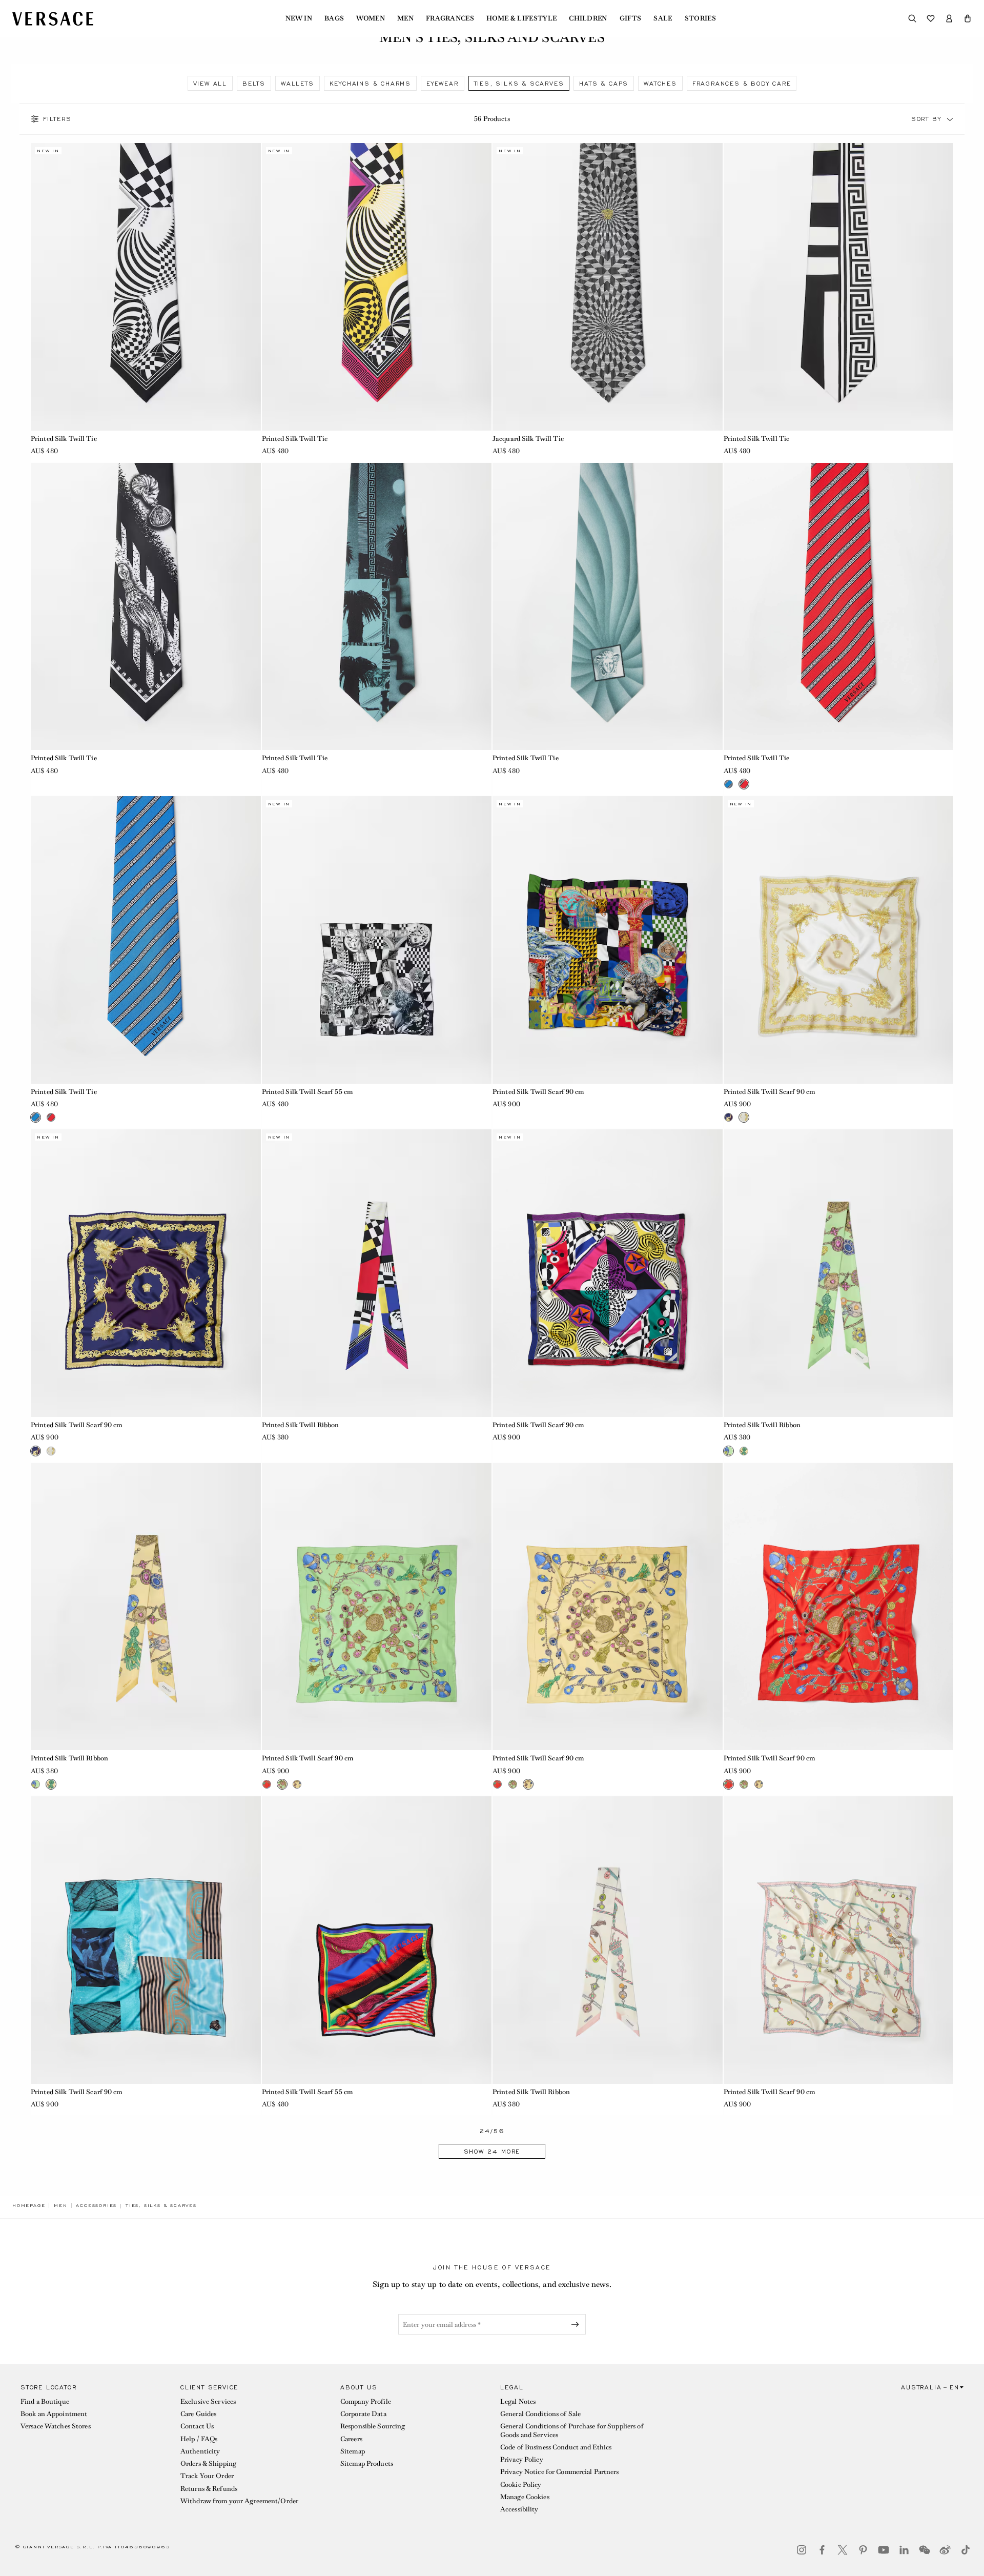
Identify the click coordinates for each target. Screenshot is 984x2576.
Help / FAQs (199, 2439)
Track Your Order (207, 2476)
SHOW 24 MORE (492, 2152)
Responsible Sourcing (373, 2426)
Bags (334, 18)
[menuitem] (299, 18)
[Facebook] (822, 2550)
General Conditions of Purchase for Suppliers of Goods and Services (572, 2430)
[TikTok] (966, 2550)
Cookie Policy (521, 2484)
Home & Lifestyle (521, 18)
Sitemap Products (367, 2463)
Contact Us (197, 2426)
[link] (29, 2205)
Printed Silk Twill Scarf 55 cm (307, 1092)
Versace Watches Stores (56, 2426)
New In (299, 18)
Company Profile (366, 2401)
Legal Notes (518, 2401)
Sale (663, 18)
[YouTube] (884, 2550)
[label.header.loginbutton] (949, 18)
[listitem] (210, 83)
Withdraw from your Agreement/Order (239, 2501)
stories (700, 18)
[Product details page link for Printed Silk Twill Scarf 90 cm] (608, 940)
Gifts (631, 18)
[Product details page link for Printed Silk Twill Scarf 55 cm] (377, 940)
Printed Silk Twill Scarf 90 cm (538, 1092)
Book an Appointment (54, 2414)
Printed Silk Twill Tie (64, 439)
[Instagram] (802, 2550)
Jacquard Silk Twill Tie (528, 439)
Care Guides (198, 2414)
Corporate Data (363, 2414)
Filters (57, 119)
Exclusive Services (208, 2401)
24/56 (492, 2131)
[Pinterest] (863, 2550)
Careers (351, 2439)
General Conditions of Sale (540, 2414)
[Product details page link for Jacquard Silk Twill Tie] (608, 287)
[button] (968, 18)
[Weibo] (945, 2550)
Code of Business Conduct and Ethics (556, 2447)
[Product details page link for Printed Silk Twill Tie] (146, 287)
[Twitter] (843, 2550)
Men (405, 18)
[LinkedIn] (904, 2550)
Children (588, 18)
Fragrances (450, 18)
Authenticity (200, 2451)
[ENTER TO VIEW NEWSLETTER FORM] (577, 2324)
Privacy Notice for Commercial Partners (560, 2472)
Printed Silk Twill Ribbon (301, 1425)
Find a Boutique (45, 2401)
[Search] (912, 18)
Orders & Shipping (208, 2463)
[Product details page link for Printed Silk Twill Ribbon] (377, 1273)
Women (371, 18)
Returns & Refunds (209, 2489)
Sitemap (353, 2451)
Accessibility (519, 2509)
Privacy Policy (522, 2459)
